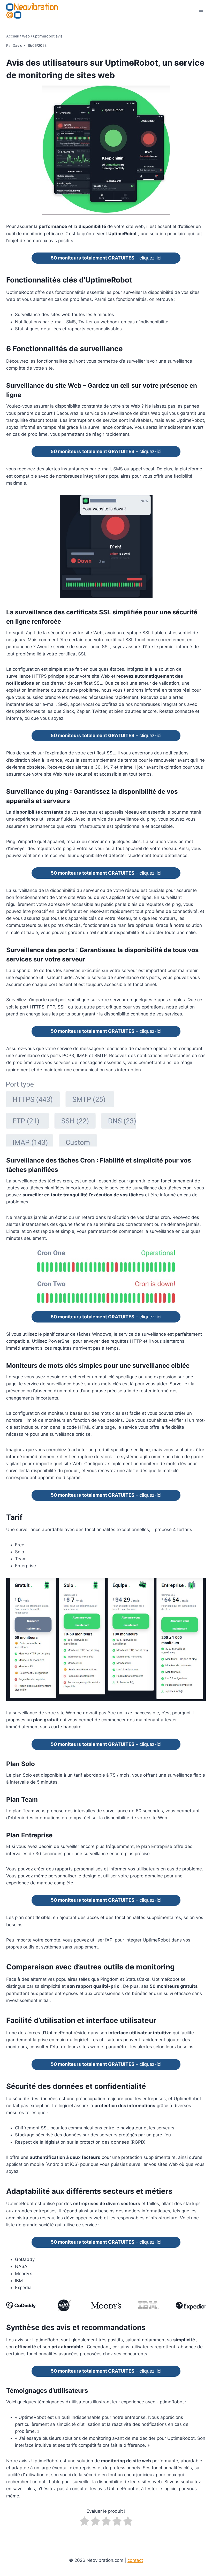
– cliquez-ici (106, 258)
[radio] (84, 2522)
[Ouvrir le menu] (201, 10)
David (17, 45)
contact (135, 2560)
